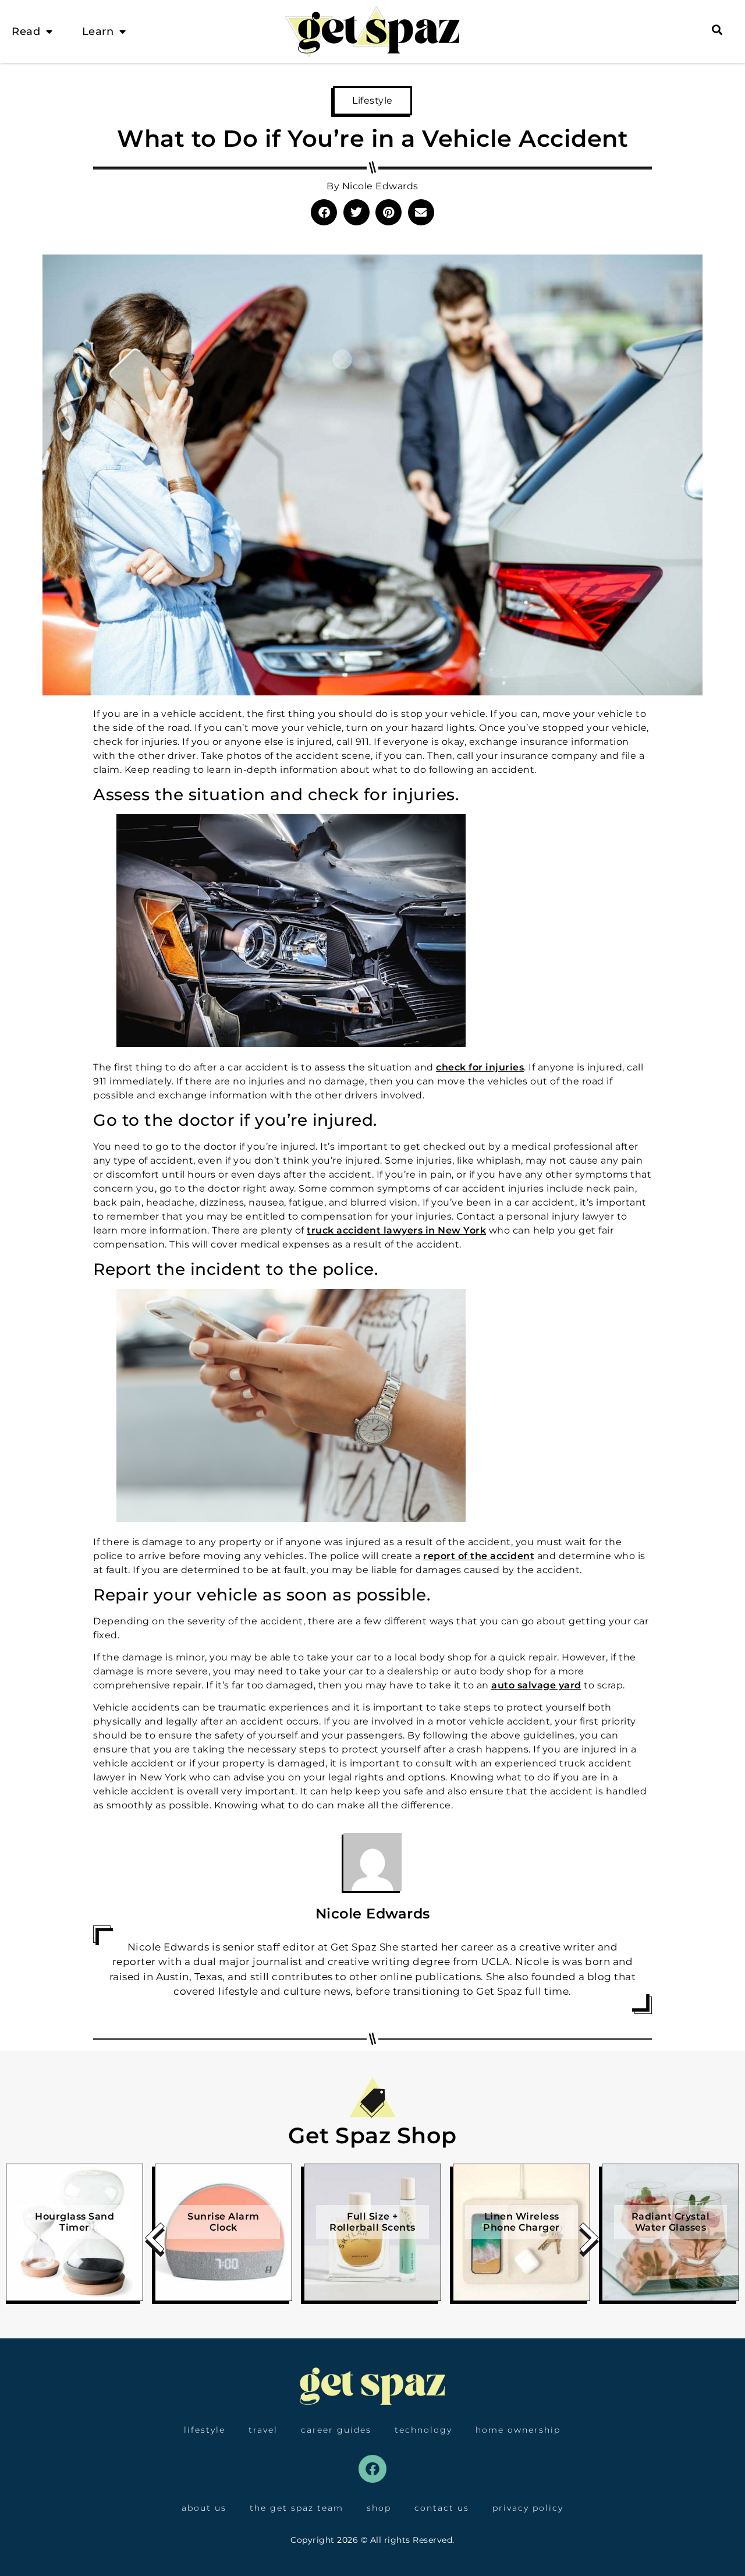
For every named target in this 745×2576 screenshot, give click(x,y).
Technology (423, 2430)
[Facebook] (372, 2469)
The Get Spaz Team (297, 2508)
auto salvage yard (536, 1685)
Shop (379, 2508)
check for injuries (480, 1067)
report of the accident (479, 1556)
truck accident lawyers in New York (396, 1230)
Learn (98, 31)
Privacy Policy (528, 2508)
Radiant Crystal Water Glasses (671, 2222)
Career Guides (336, 2430)
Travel (263, 2430)
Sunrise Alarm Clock (223, 2222)
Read (26, 31)
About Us (204, 2508)
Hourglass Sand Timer (74, 2222)
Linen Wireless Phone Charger (521, 2222)
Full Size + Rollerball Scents (372, 2222)
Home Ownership (518, 2430)
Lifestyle (372, 100)
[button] (324, 212)
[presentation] (155, 2242)
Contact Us (442, 2508)
